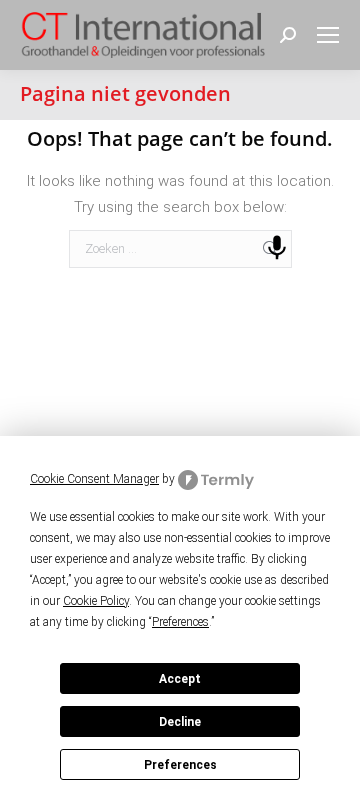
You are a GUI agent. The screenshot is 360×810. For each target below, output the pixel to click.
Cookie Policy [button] (96, 601)
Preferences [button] (180, 622)
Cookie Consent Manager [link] (94, 479)
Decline (180, 722)
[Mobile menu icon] (328, 35)
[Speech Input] (277, 248)
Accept (180, 679)
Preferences (180, 765)
